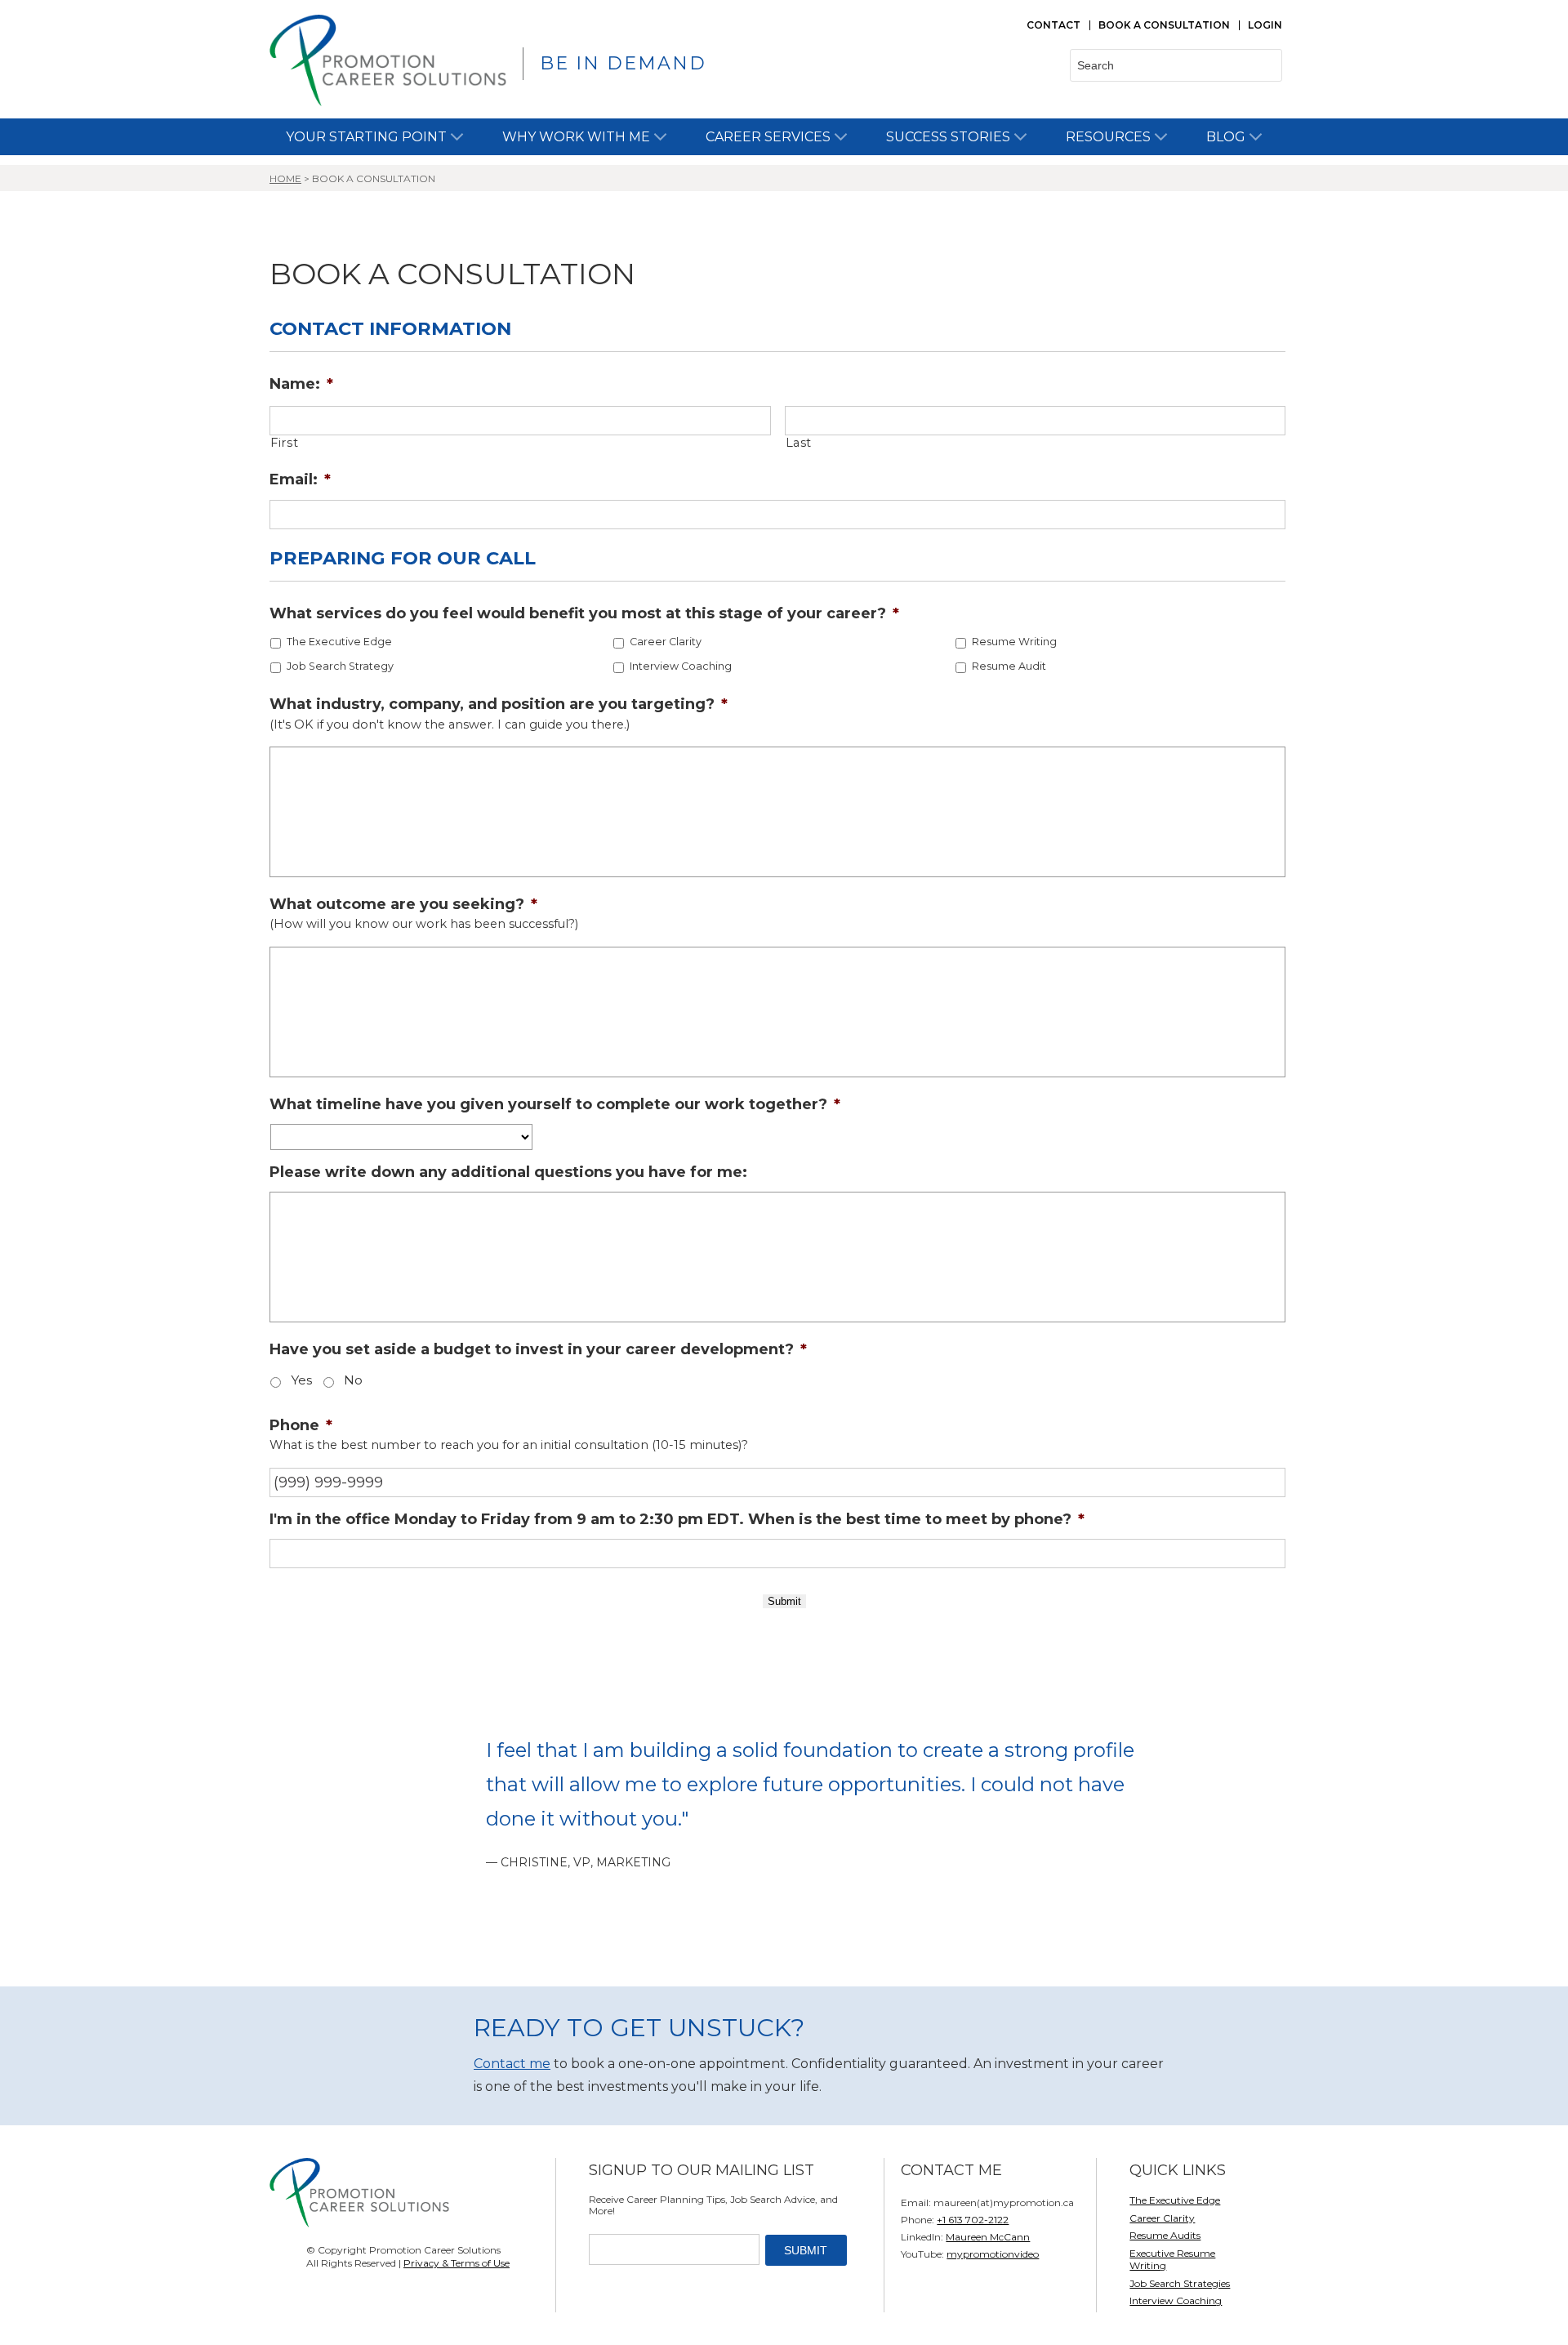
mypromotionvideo (993, 2254)
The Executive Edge (339, 642)
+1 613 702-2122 (973, 2220)
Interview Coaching (681, 666)
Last (799, 443)
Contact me (512, 2064)
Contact (1053, 25)
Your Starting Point (366, 137)
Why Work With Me (576, 137)
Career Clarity (666, 642)
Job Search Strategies (1180, 2283)
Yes (301, 1380)
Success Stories (948, 137)
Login (1265, 25)
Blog (1226, 137)
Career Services (768, 137)
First (284, 443)
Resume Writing (1014, 642)
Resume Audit (1009, 666)
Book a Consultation (1164, 25)
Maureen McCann (988, 2237)
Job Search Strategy (340, 666)
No (353, 1380)
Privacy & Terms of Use (457, 2263)
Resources (1108, 137)
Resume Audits (1165, 2235)
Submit (784, 1601)
